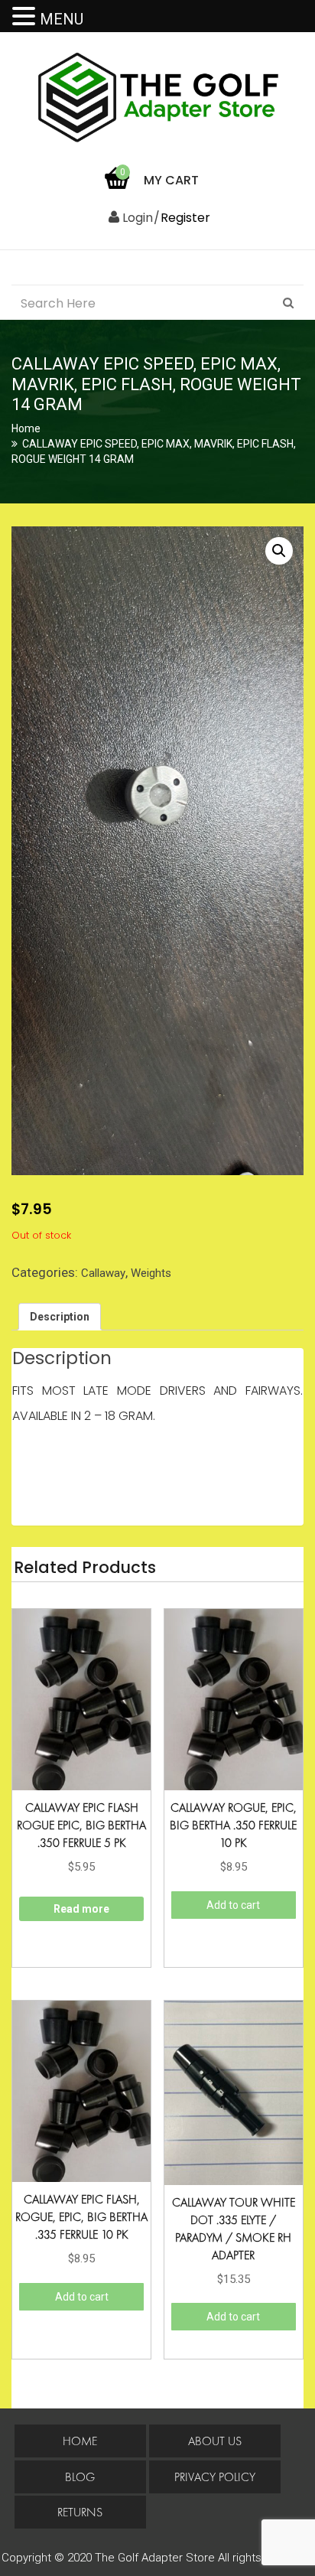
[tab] (60, 1317)
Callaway (103, 1273)
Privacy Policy (215, 2477)
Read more (81, 1909)
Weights (151, 1273)
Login (136, 218)
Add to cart (233, 1905)
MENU (62, 19)
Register (185, 218)
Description (60, 1317)
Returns (80, 2512)
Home (26, 428)
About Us (215, 2441)
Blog (80, 2477)
